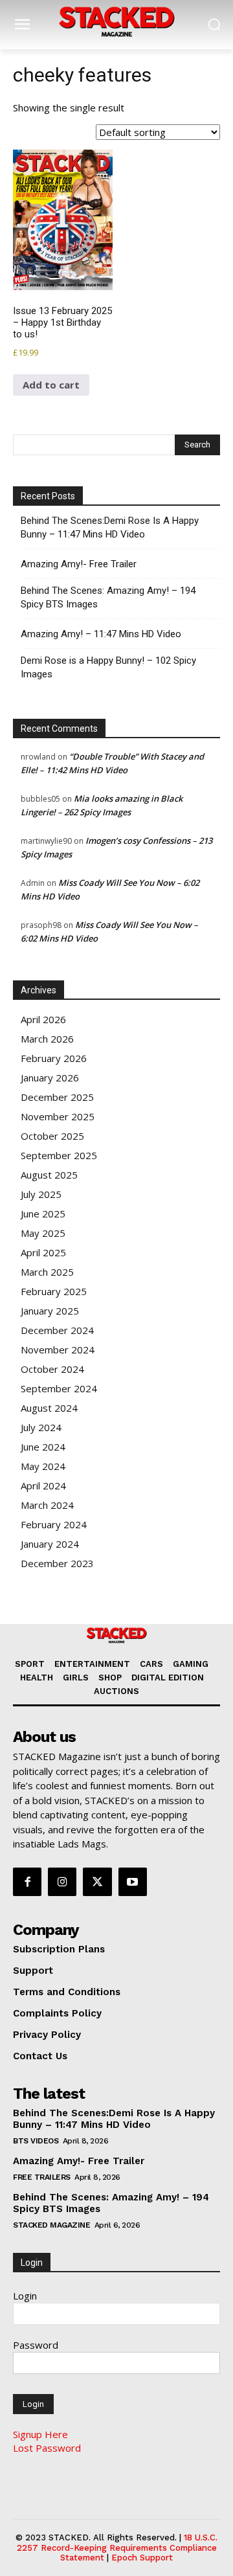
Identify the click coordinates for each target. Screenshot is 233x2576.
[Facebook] (27, 1882)
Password (36, 2345)
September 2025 (59, 1155)
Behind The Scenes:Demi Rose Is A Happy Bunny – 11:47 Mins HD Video (110, 527)
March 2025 (47, 1272)
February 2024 (54, 1524)
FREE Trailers (42, 2177)
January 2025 (50, 1311)
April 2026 (43, 1019)
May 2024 (43, 1466)
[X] (97, 1882)
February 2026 (54, 1058)
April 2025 (43, 1252)
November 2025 (58, 1116)
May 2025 (43, 1233)
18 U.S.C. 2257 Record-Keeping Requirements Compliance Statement (117, 2548)
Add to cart (51, 385)
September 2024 (59, 1388)
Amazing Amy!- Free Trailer (79, 564)
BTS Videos (36, 2141)
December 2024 (57, 1330)
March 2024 (47, 1505)
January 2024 (50, 1544)
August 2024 (49, 1408)
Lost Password (47, 2448)
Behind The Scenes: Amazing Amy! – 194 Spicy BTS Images (108, 597)
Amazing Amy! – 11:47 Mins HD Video (101, 634)
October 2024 (52, 1369)
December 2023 (57, 1563)
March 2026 (47, 1039)
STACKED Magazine (51, 2225)
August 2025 (49, 1175)
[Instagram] (62, 1882)
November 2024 (58, 1350)
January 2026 (50, 1078)
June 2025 (43, 1214)
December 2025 (57, 1097)
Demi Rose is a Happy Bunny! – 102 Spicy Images (108, 667)
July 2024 (41, 1427)
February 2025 (54, 1291)
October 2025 (52, 1136)
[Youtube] (133, 1882)
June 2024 (43, 1447)
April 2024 (43, 1486)
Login (25, 2296)
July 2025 (41, 1194)
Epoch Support (142, 2558)
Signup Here (40, 2434)
